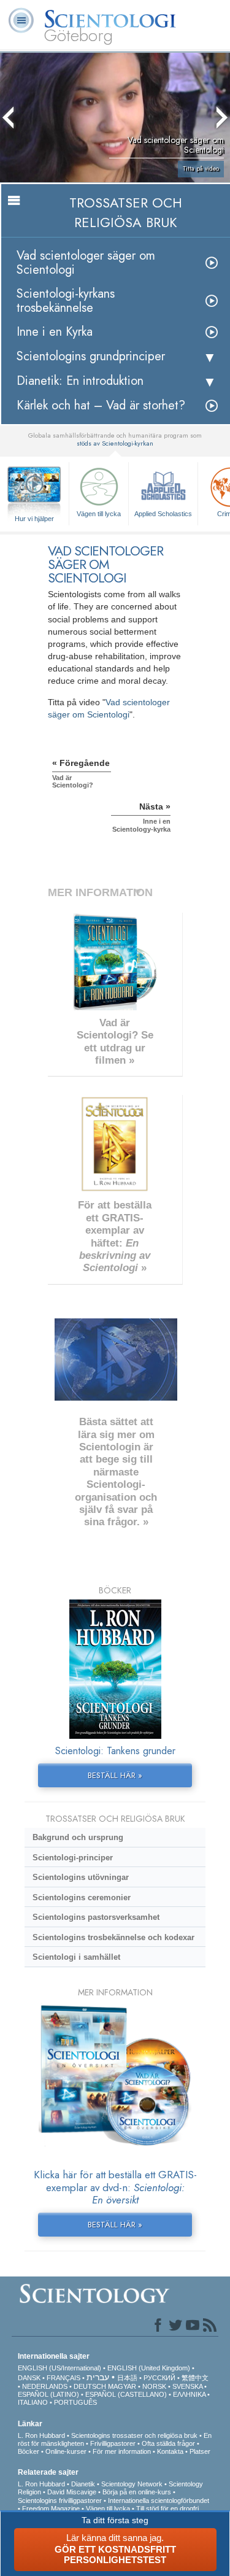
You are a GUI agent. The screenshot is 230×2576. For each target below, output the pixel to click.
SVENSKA (187, 2386)
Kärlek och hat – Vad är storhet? (101, 405)
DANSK (29, 2378)
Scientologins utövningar (81, 1877)
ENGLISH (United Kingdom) (149, 2368)
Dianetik (83, 2484)
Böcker (29, 2451)
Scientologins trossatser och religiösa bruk (134, 2435)
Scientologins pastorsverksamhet (96, 1917)
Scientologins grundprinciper (91, 356)
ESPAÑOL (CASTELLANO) (126, 2394)
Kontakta (170, 2451)
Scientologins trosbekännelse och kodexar (113, 1937)
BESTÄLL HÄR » (115, 1775)
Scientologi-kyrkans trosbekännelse (66, 301)
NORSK (154, 2386)
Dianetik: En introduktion (80, 381)
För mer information (122, 2451)
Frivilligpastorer (113, 2443)
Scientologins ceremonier (82, 1897)
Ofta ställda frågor (168, 2443)
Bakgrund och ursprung (78, 1837)
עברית (98, 2377)
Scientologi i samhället (76, 1957)
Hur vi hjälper (34, 519)
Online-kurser (66, 2451)
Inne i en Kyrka (55, 332)
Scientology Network (132, 2484)
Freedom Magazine (51, 2508)
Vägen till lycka (99, 514)
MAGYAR (122, 2386)
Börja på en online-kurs (137, 2492)
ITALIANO (33, 2402)
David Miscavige (72, 2492)
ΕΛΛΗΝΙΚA (189, 2394)
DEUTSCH (90, 2386)
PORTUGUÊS (75, 2402)
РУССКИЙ (159, 2378)
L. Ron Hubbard (41, 2435)
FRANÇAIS (63, 2378)
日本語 (127, 2378)
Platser (200, 2451)
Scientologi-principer (73, 1858)
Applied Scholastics (163, 514)
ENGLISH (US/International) (59, 2368)
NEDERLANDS (45, 2386)
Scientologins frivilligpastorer (60, 2501)
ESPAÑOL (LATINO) (48, 2394)
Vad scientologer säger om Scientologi (86, 263)
